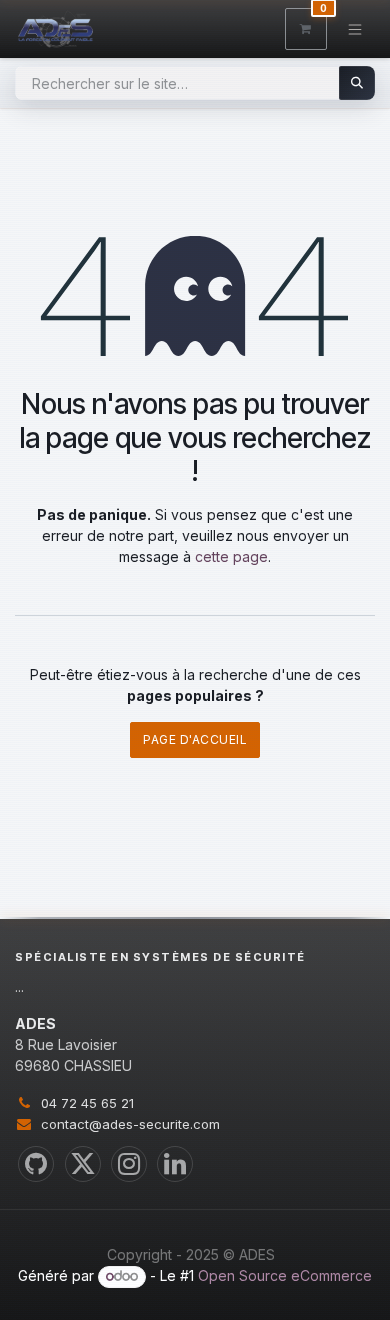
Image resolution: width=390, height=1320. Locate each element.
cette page (231, 556)
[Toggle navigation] (355, 28)
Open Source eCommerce (285, 1275)
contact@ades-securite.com (130, 1124)
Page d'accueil (195, 739)
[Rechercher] (357, 83)
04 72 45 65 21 (87, 1103)
